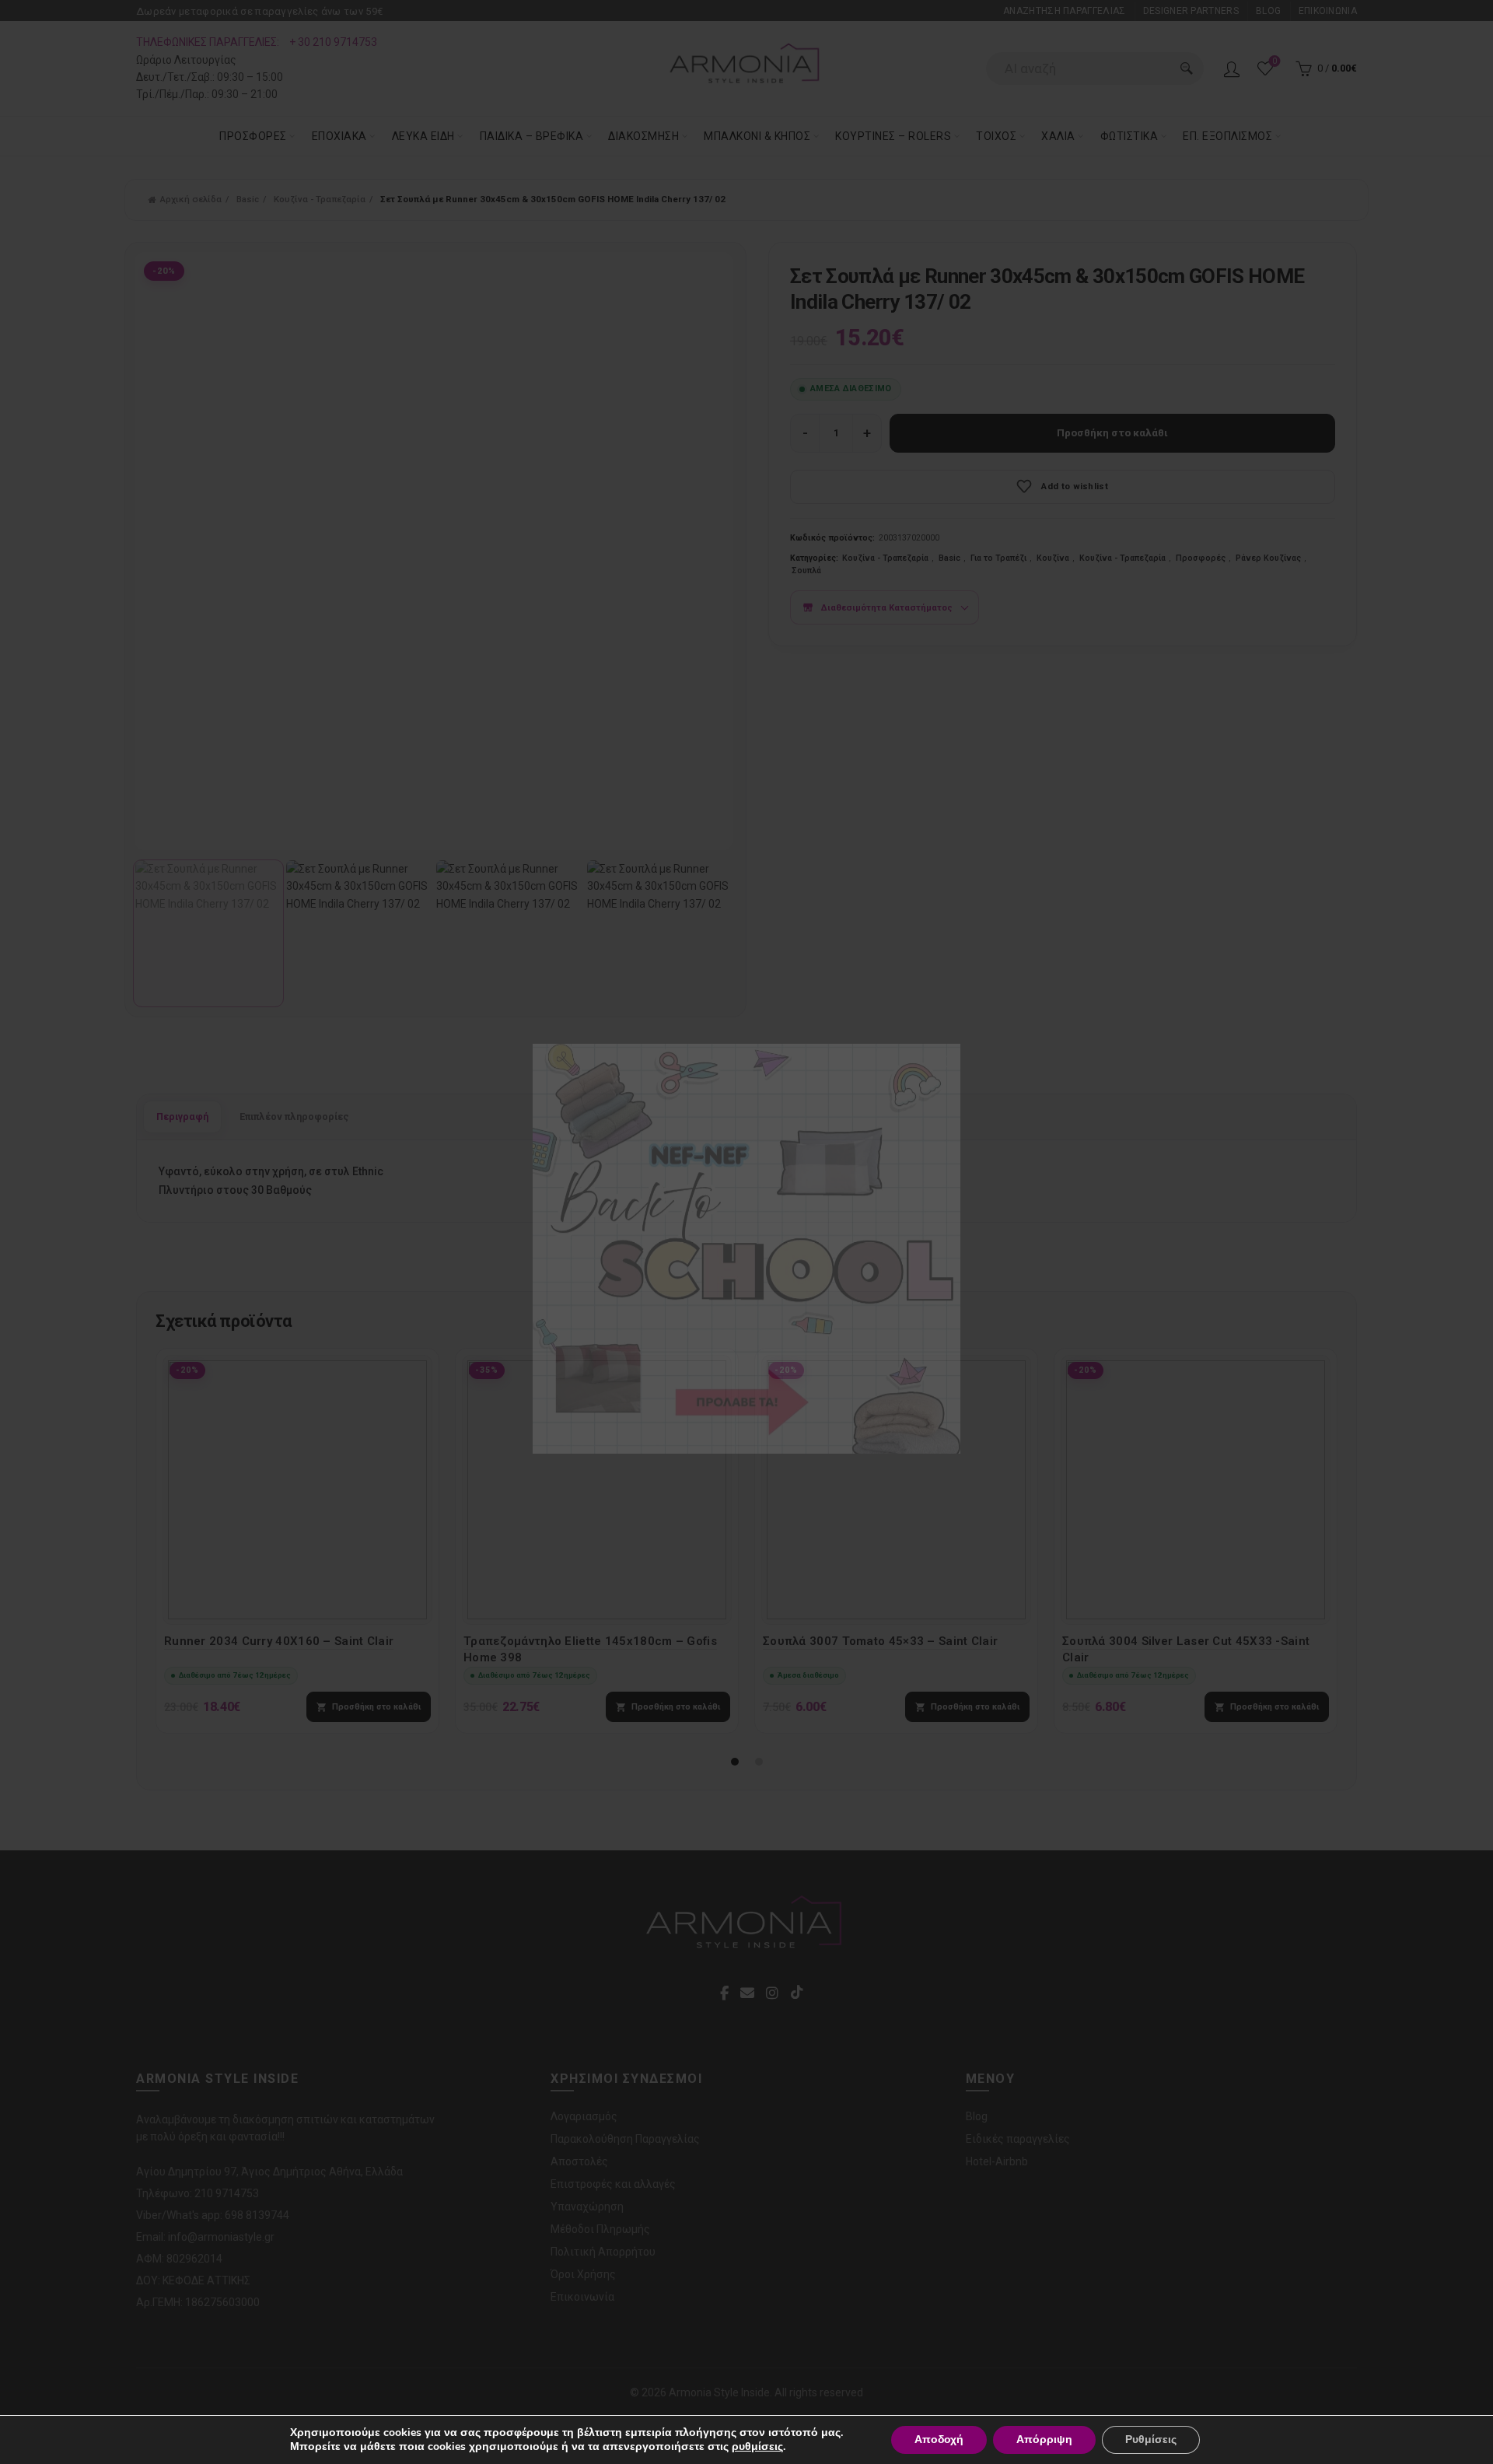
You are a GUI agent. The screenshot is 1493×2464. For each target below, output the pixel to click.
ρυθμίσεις (757, 2447)
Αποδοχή (939, 2439)
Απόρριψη (1044, 2439)
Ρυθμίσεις (1151, 2439)
